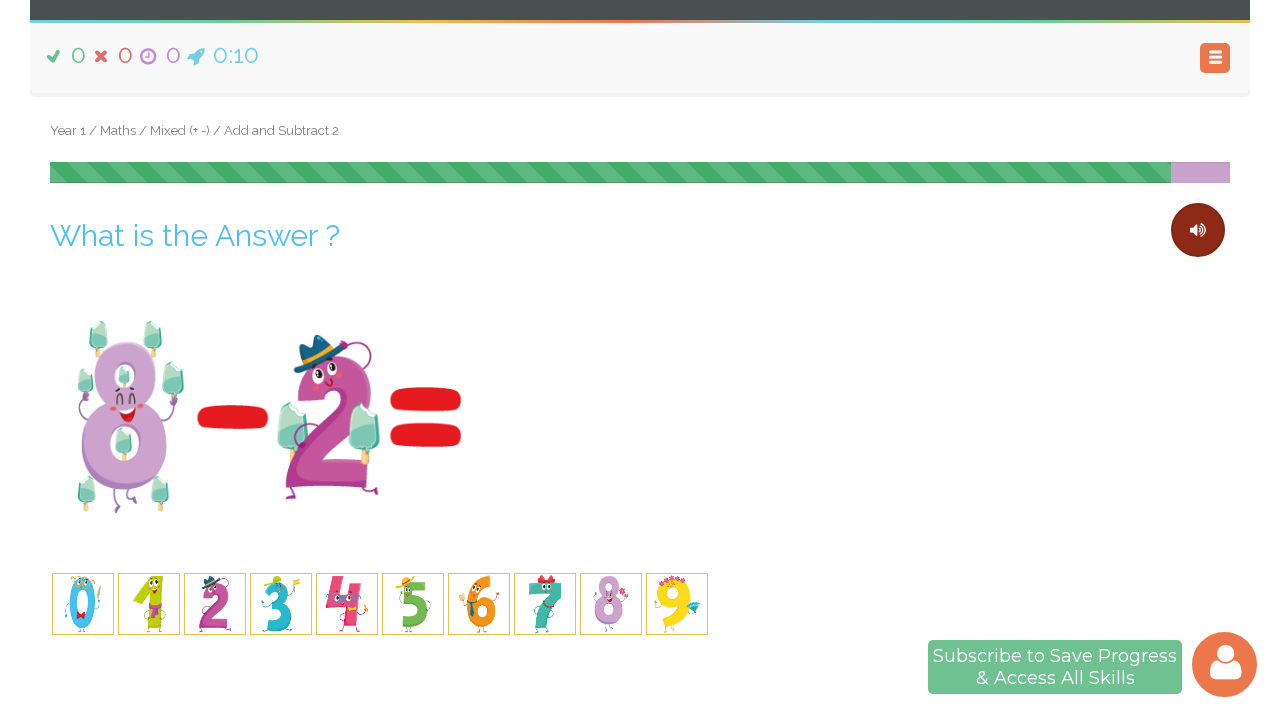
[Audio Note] (1198, 230)
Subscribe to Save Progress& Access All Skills (1055, 667)
